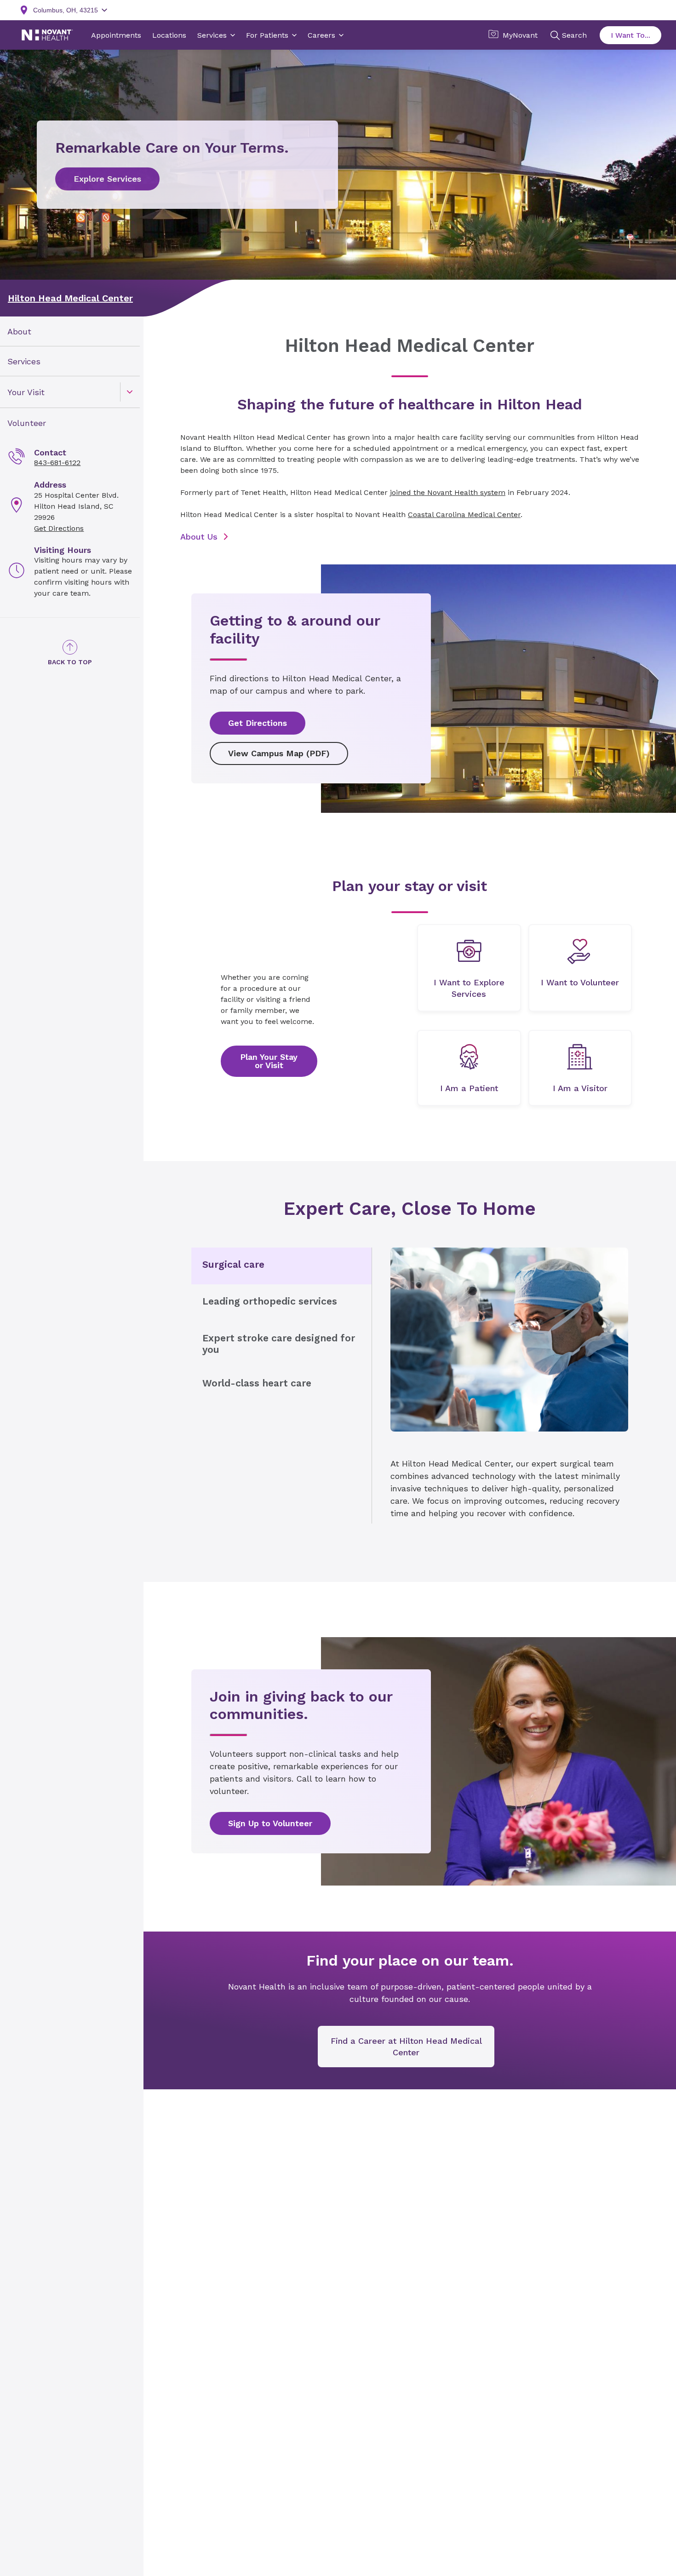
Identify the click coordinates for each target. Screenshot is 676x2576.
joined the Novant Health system (448, 492)
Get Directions (59, 528)
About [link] (19, 331)
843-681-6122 (57, 463)
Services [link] (24, 361)
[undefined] (469, 968)
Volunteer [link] (27, 423)
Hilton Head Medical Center (70, 298)
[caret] (130, 392)
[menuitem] (70, 331)
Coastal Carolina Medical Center (464, 515)
